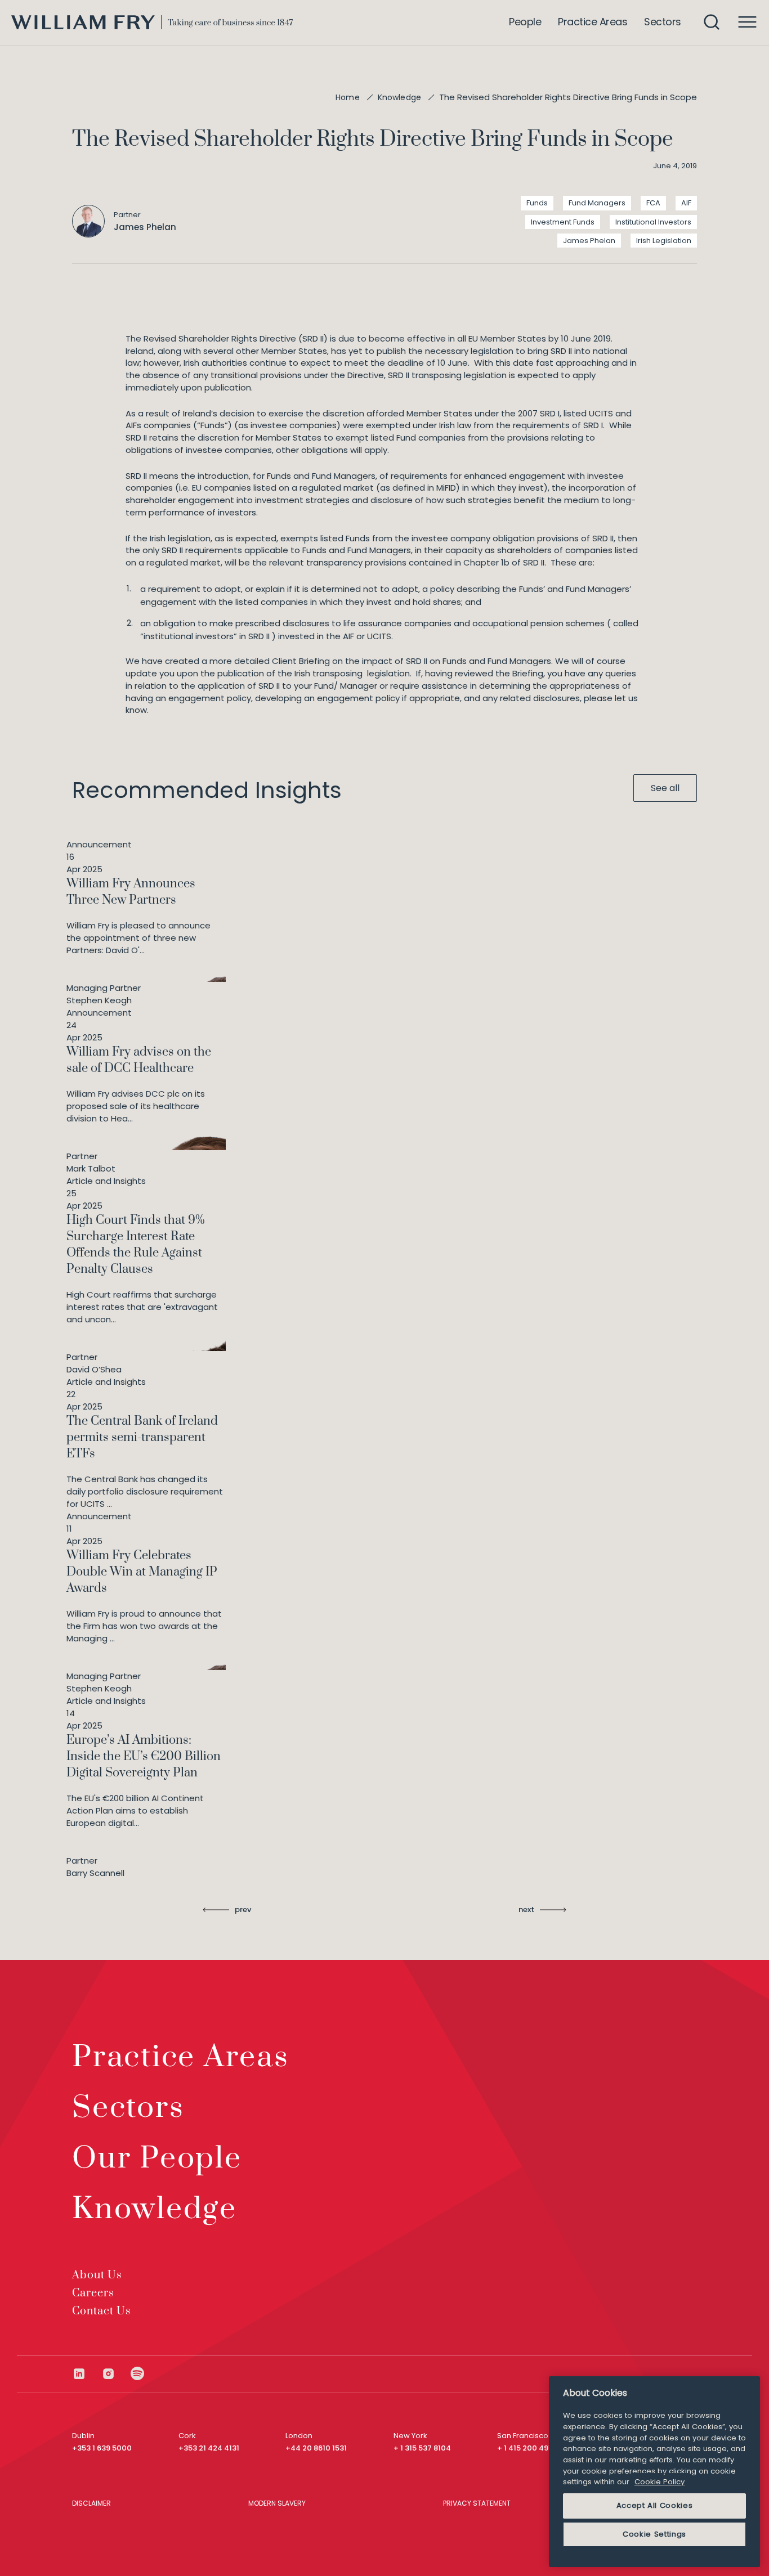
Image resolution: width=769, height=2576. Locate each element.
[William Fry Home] (152, 22)
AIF (686, 203)
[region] (654, 2472)
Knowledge (399, 97)
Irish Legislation (664, 241)
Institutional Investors (653, 222)
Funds (537, 203)
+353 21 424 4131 (209, 2448)
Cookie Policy (660, 2482)
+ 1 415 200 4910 (527, 2448)
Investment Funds (563, 222)
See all (665, 788)
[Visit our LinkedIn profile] (87, 2374)
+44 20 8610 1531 (316, 2448)
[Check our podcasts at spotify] (138, 2374)
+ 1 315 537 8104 (422, 2448)
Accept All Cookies (655, 2505)
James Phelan (589, 241)
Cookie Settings (654, 2534)
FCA (653, 203)
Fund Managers (597, 203)
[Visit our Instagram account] (116, 2374)
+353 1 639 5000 (102, 2448)
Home (348, 97)
